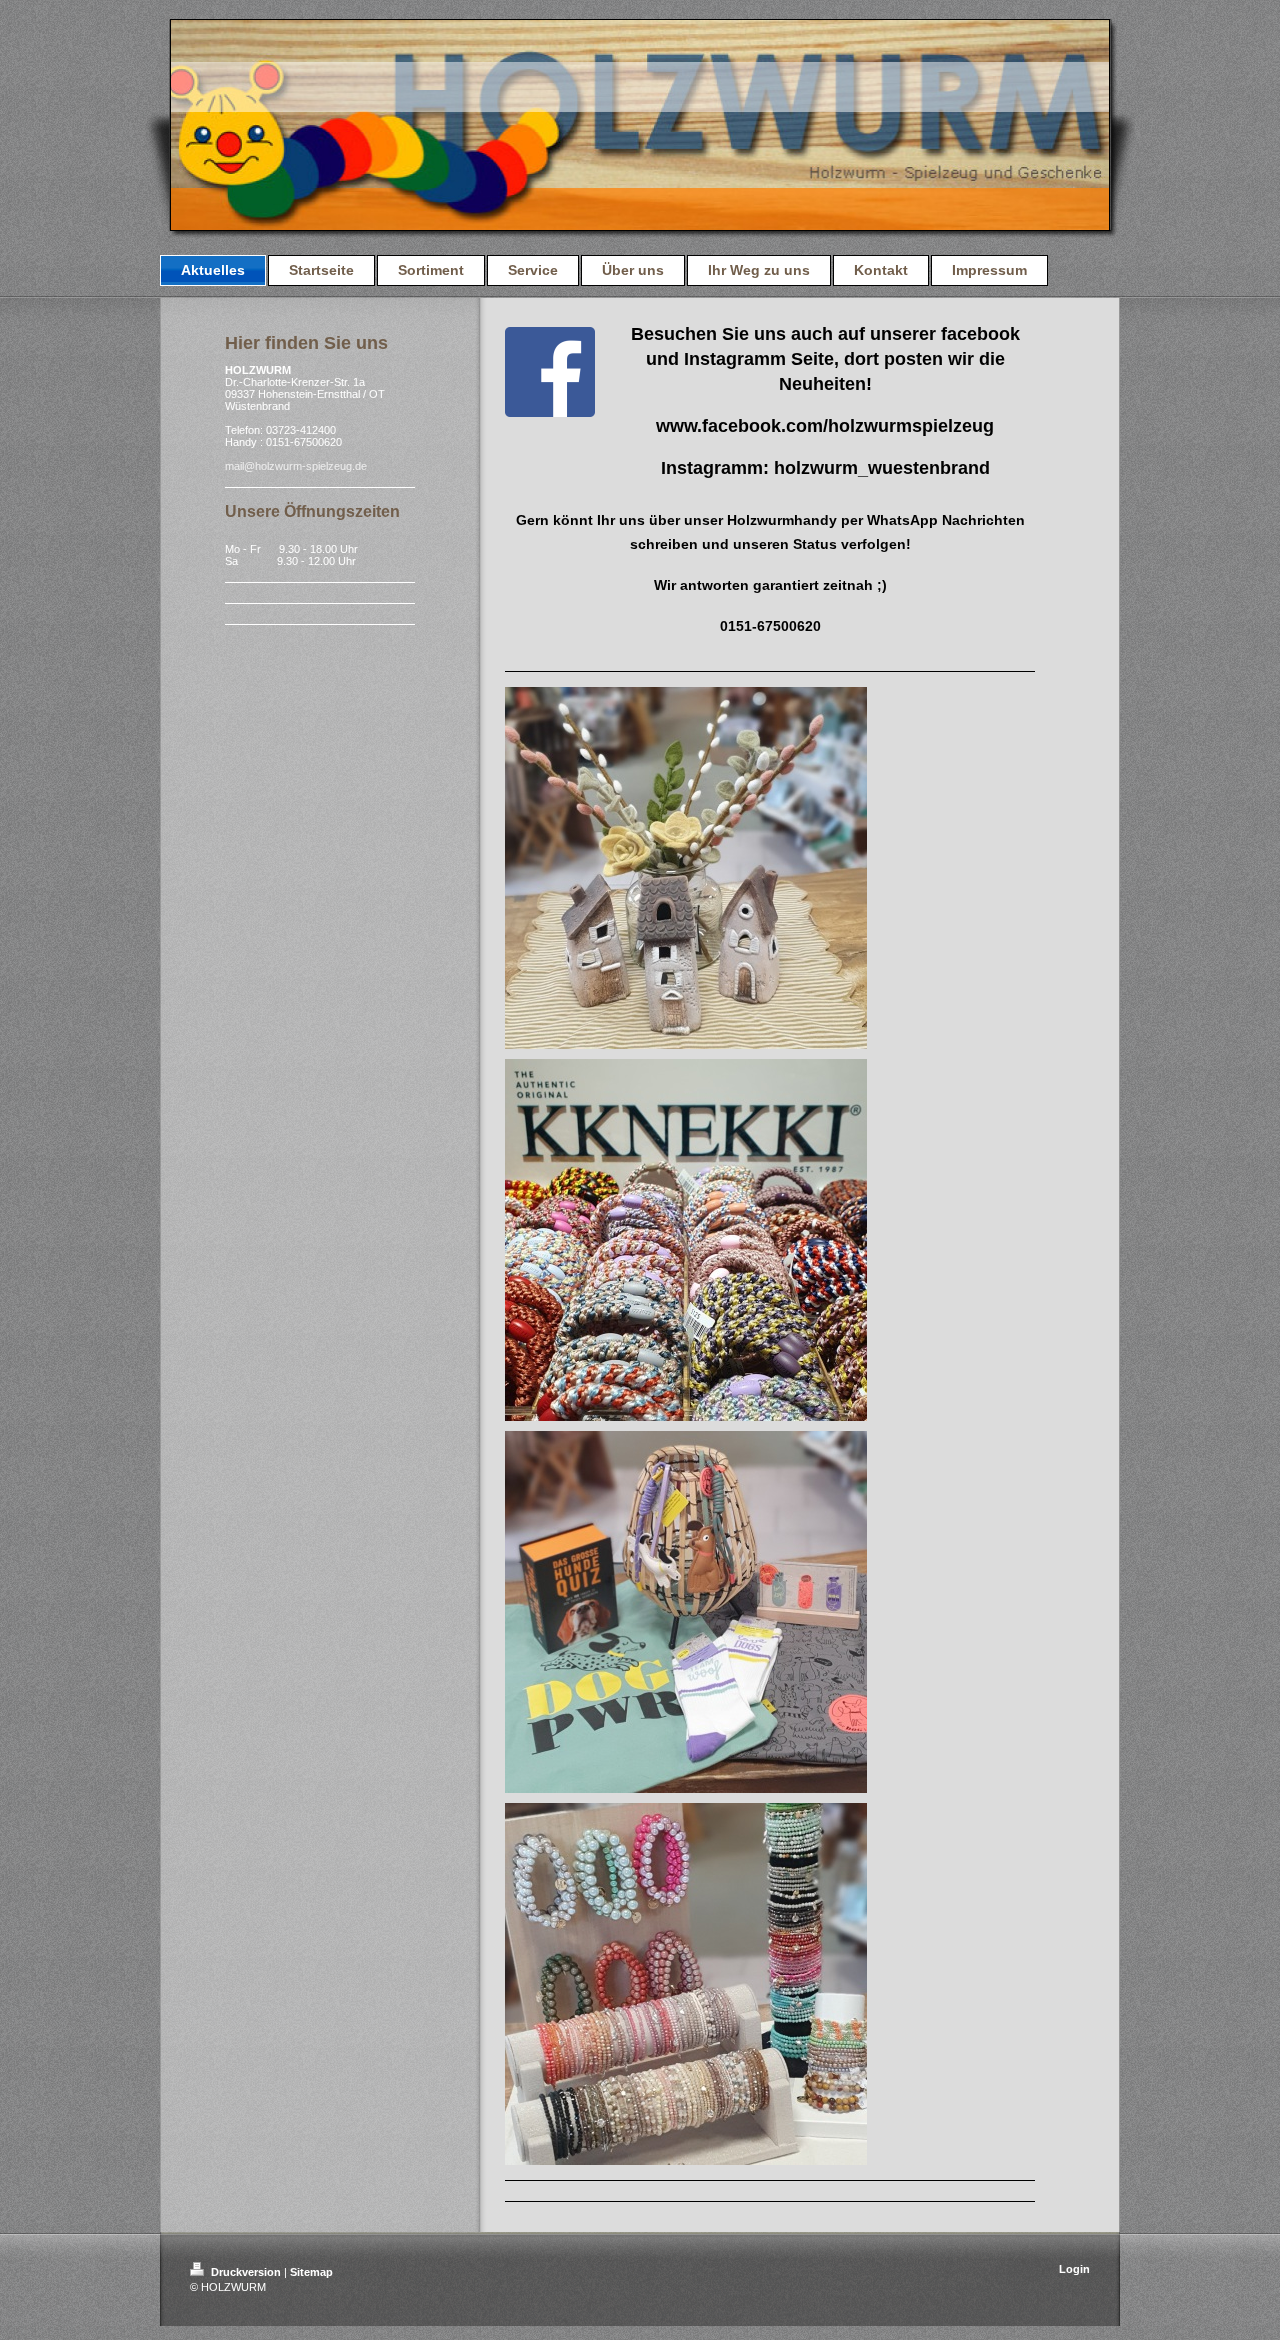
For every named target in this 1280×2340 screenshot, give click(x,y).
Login (1074, 2269)
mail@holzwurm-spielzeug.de (296, 466)
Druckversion (246, 2272)
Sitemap (311, 2272)
